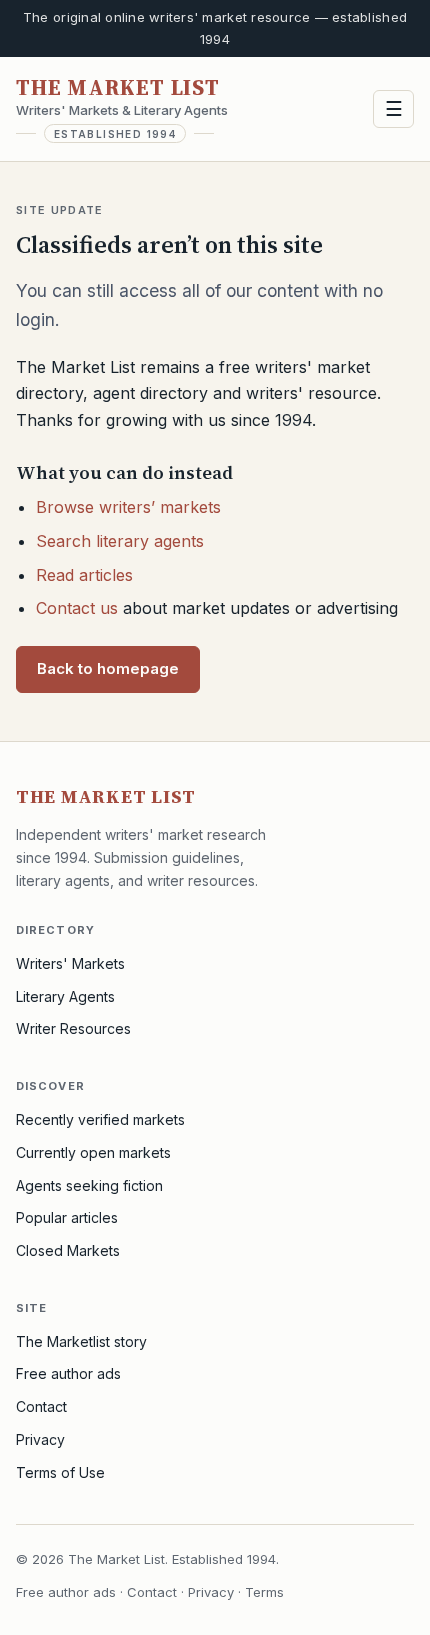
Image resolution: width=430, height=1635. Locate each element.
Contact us (77, 608)
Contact (41, 1406)
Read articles (84, 575)
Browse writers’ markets (128, 507)
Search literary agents (120, 541)
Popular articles (67, 1217)
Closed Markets (68, 1250)
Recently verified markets (100, 1119)
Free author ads (68, 1373)
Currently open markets (93, 1152)
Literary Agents (65, 996)
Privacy (40, 1439)
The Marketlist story (81, 1341)
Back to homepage (108, 668)
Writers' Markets (70, 963)
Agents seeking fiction (89, 1185)
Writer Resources (73, 1028)
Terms (264, 1592)
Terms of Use (60, 1472)
